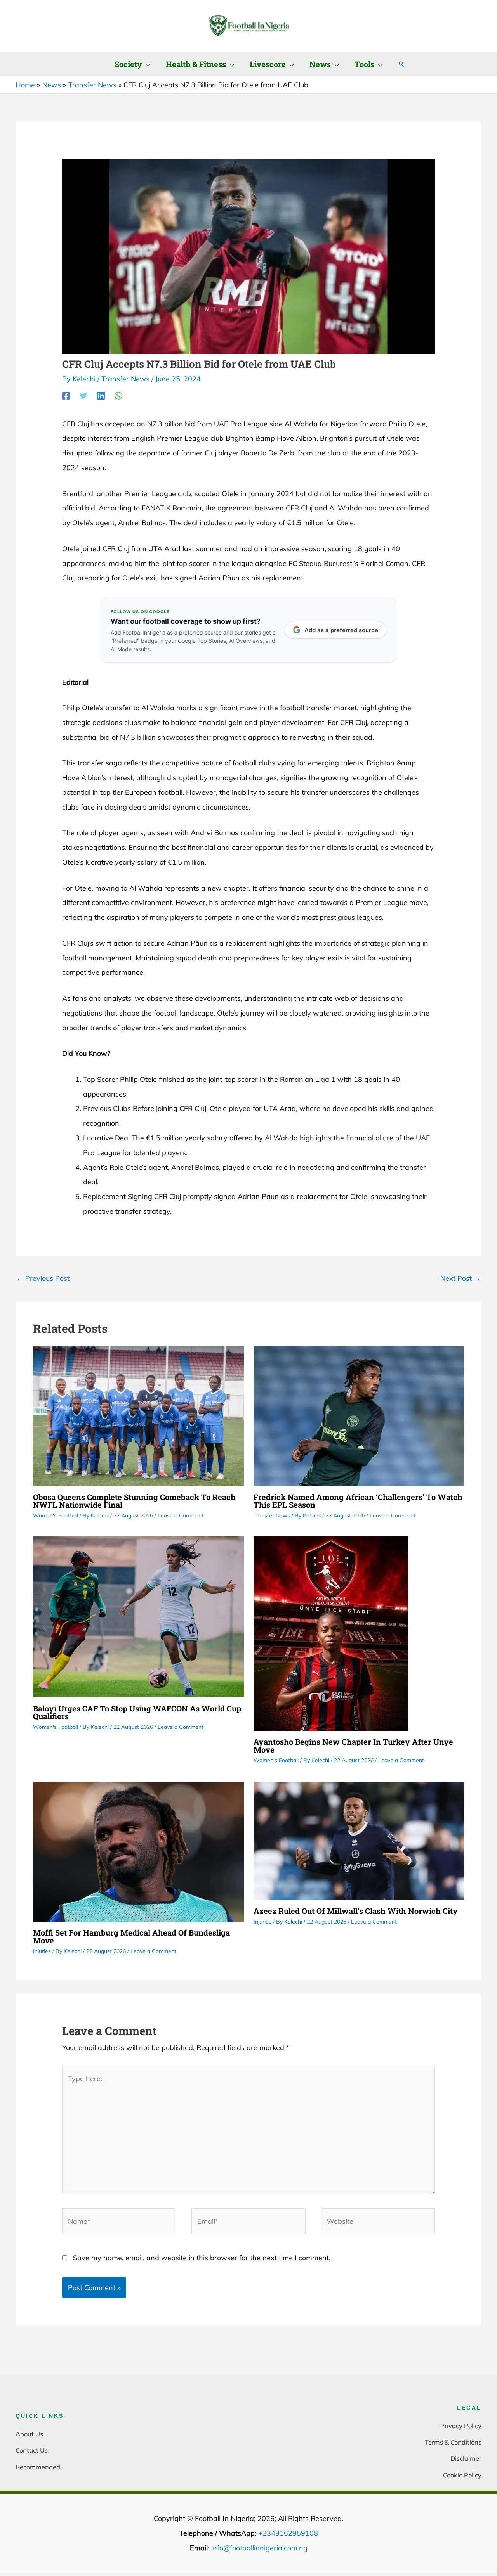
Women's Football (56, 1515)
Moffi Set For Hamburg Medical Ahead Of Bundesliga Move (131, 1936)
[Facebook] (66, 395)
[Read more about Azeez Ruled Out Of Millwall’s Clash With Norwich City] (359, 1840)
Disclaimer (466, 2458)
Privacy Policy (461, 2426)
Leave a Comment (181, 1515)
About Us (29, 2434)
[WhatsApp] (118, 395)
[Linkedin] (101, 395)
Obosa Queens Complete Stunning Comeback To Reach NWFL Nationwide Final (134, 1501)
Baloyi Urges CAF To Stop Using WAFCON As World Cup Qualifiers (137, 1712)
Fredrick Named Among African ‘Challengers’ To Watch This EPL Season (358, 1501)
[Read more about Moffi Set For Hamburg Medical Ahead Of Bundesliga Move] (138, 1851)
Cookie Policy (462, 2475)
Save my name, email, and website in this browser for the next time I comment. (202, 2258)
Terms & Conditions (453, 2442)
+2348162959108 (288, 2533)
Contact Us (32, 2450)
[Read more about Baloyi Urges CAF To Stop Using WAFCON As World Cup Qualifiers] (138, 1616)
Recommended (38, 2467)
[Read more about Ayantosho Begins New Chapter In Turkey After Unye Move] (331, 1633)
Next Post (461, 1278)
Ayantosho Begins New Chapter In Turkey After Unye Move (353, 1746)
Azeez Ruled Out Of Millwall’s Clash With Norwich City (356, 1911)
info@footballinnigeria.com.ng (259, 2548)
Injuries (42, 1951)
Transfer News (125, 379)
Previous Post (43, 1278)
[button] (146, 64)
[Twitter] (83, 395)
